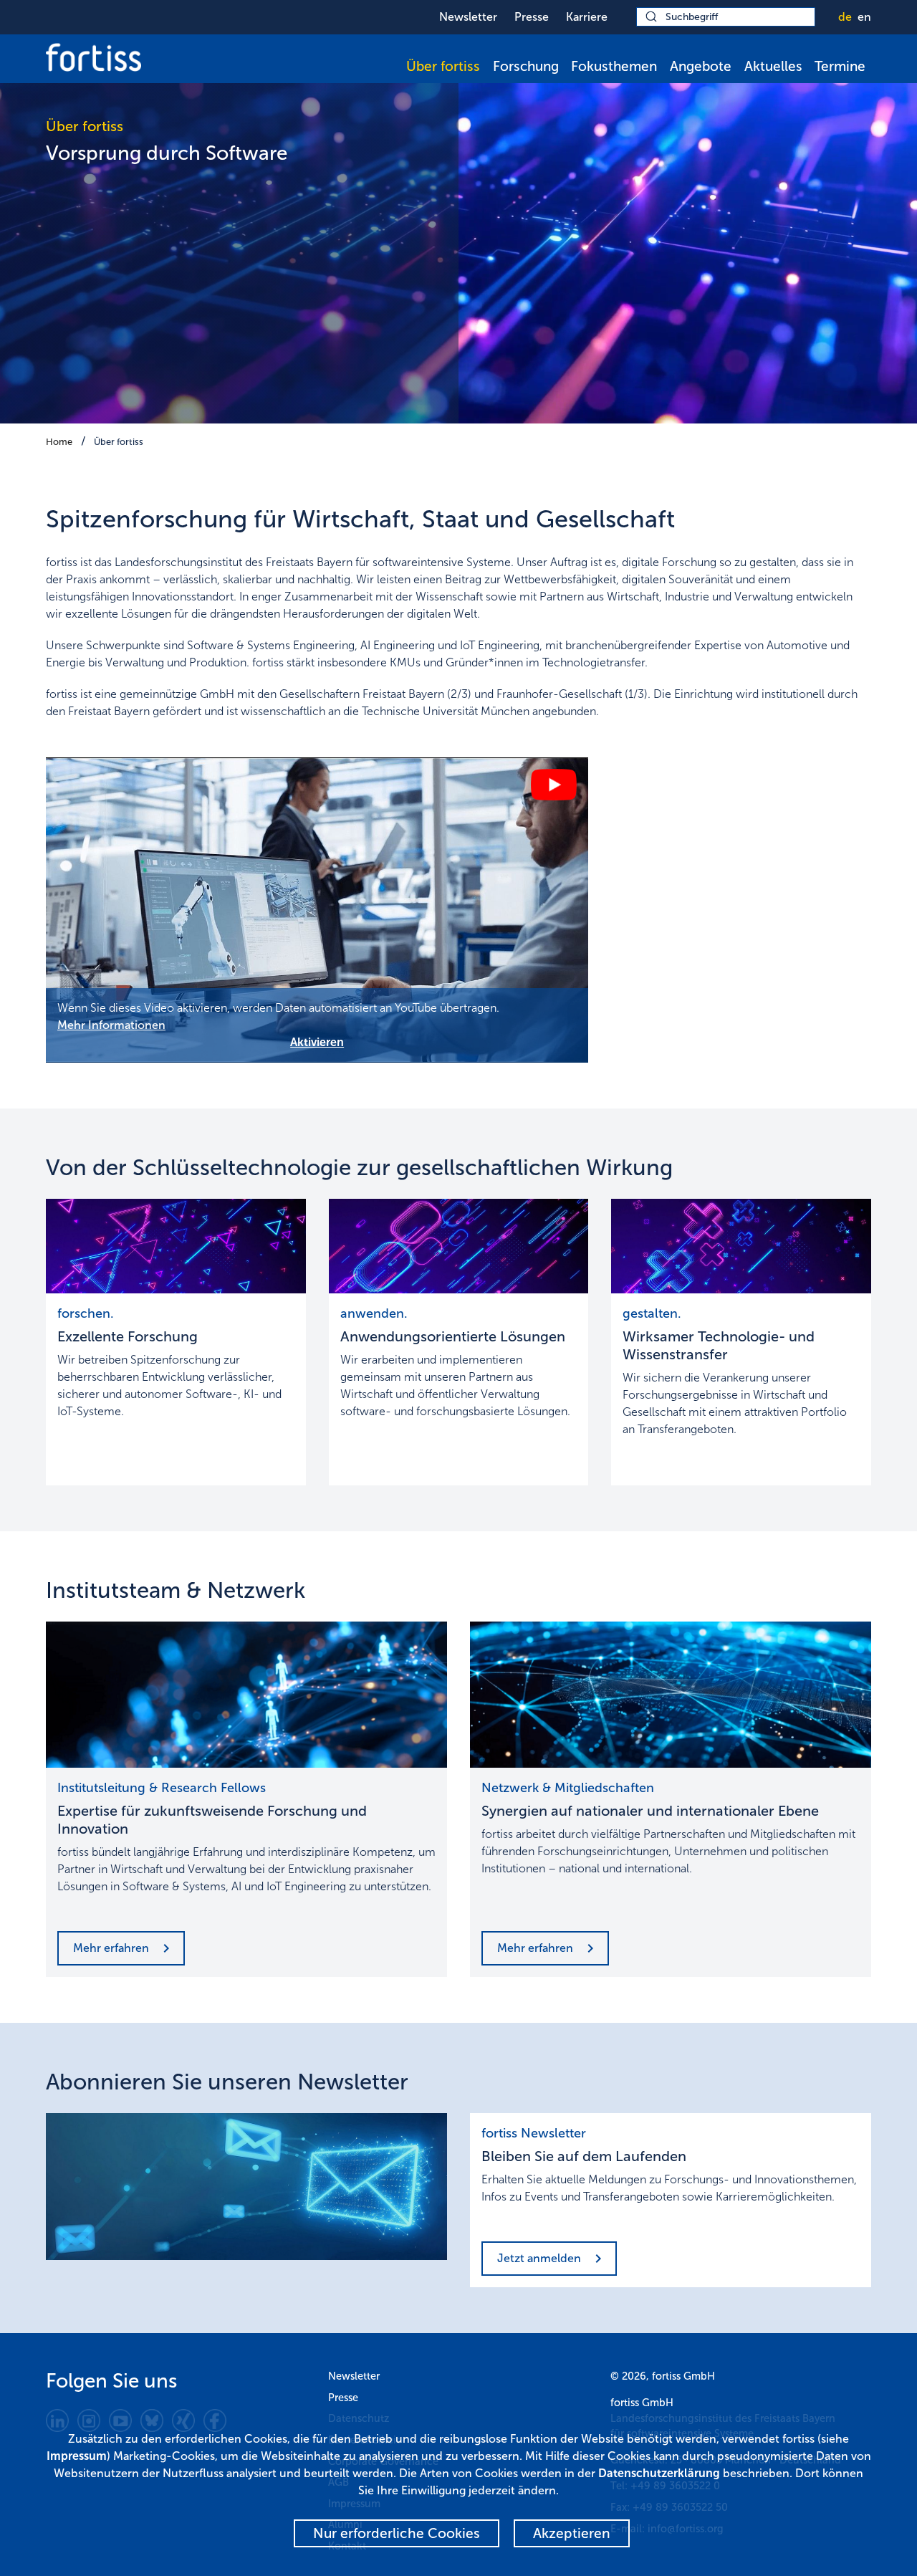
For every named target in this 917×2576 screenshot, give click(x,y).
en (864, 17)
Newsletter (468, 17)
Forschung (526, 66)
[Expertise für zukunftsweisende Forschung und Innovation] (246, 1695)
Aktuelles (773, 66)
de (845, 17)
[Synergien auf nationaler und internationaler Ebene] (671, 1695)
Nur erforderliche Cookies (397, 2533)
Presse (532, 17)
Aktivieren (317, 1042)
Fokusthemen (614, 66)
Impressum (77, 2456)
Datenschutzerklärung (659, 2473)
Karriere (587, 17)
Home (59, 442)
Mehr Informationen (111, 1025)
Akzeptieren (572, 2533)
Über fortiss (443, 66)
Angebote (701, 66)
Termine (840, 66)
